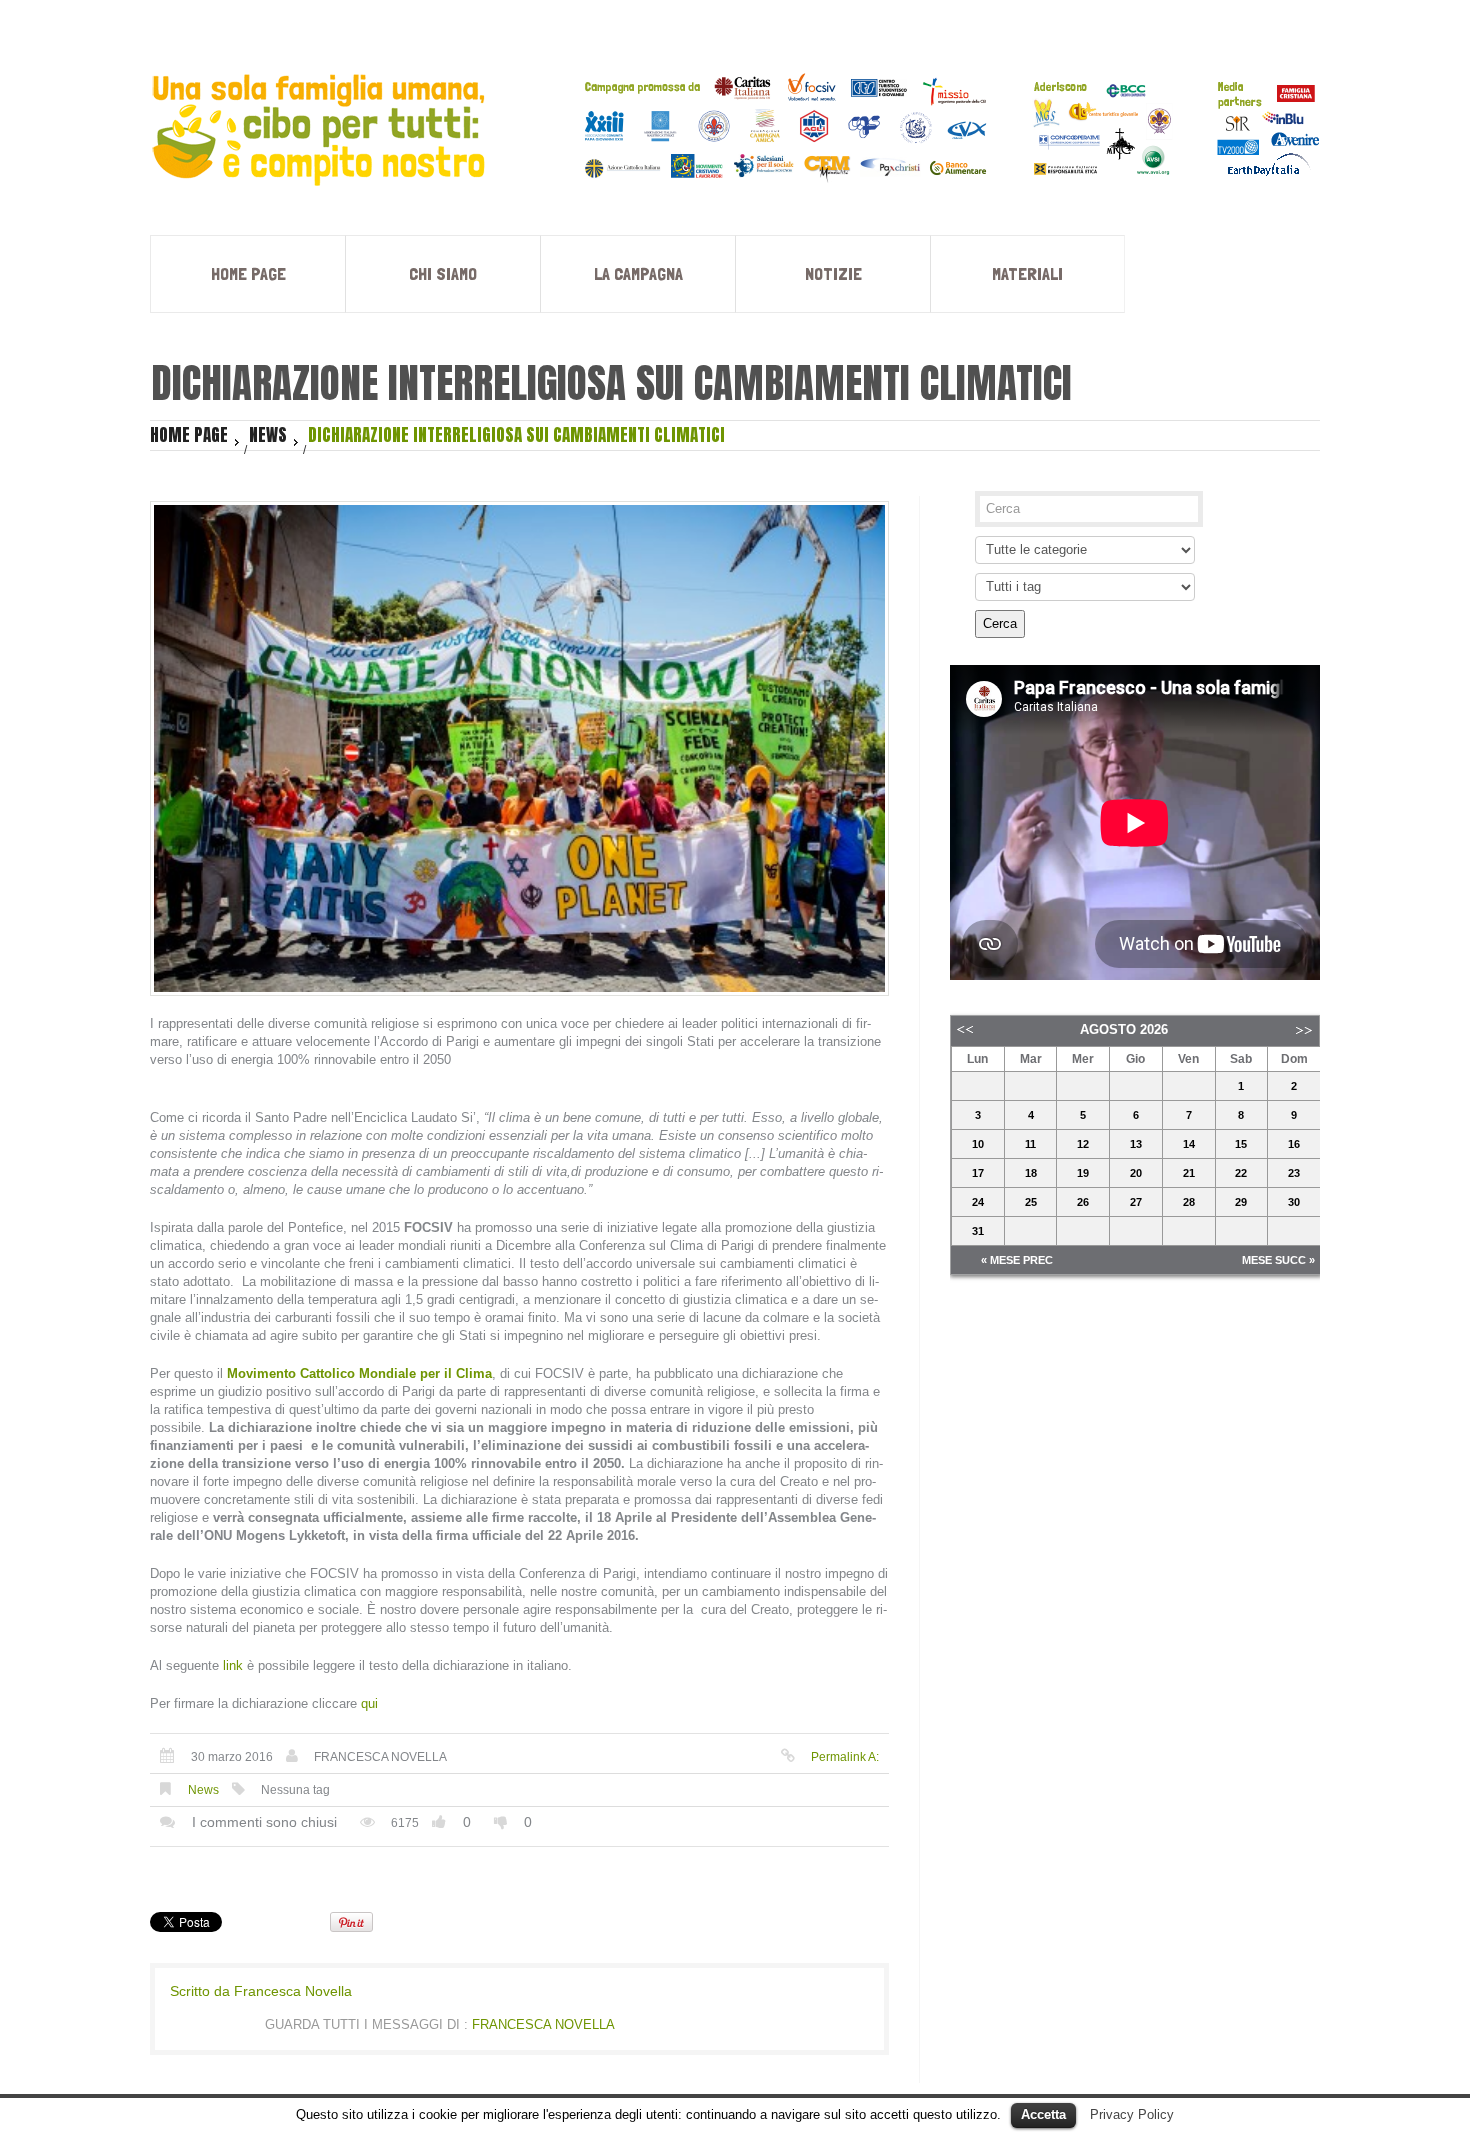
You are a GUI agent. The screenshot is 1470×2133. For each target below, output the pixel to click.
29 (1241, 1202)
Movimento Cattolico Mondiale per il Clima (359, 1373)
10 (978, 1144)
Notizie (833, 273)
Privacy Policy (1132, 2114)
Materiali (1027, 273)
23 (1294, 1173)
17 (978, 1173)
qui (369, 1703)
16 (1294, 1144)
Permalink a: (845, 1757)
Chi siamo (443, 273)
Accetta (1043, 2114)
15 (1241, 1144)
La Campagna (638, 273)
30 (1294, 1202)
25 (1031, 1202)
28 (1189, 1202)
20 (1136, 1173)
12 (1083, 1144)
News (268, 435)
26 (1083, 1202)
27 (1136, 1202)
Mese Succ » (1278, 1260)
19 (1083, 1173)
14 (1189, 1144)
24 (978, 1202)
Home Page (248, 273)
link (233, 1665)
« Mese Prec (1017, 1260)
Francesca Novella (380, 1757)
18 (1031, 1173)
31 (978, 1231)
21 (1189, 1173)
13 (1136, 1144)
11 (1030, 1144)
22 (1241, 1173)
